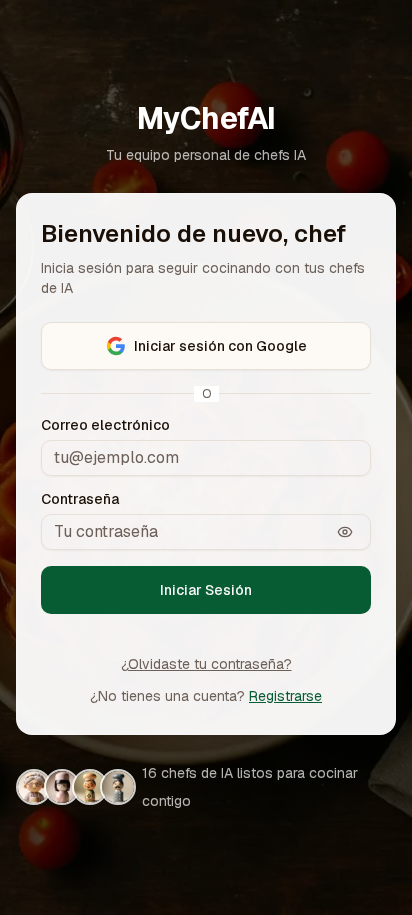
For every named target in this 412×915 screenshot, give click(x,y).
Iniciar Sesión (206, 590)
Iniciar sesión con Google (220, 346)
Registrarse (285, 696)
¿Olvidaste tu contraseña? (206, 664)
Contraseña (80, 499)
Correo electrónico (105, 425)
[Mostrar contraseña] (345, 532)
